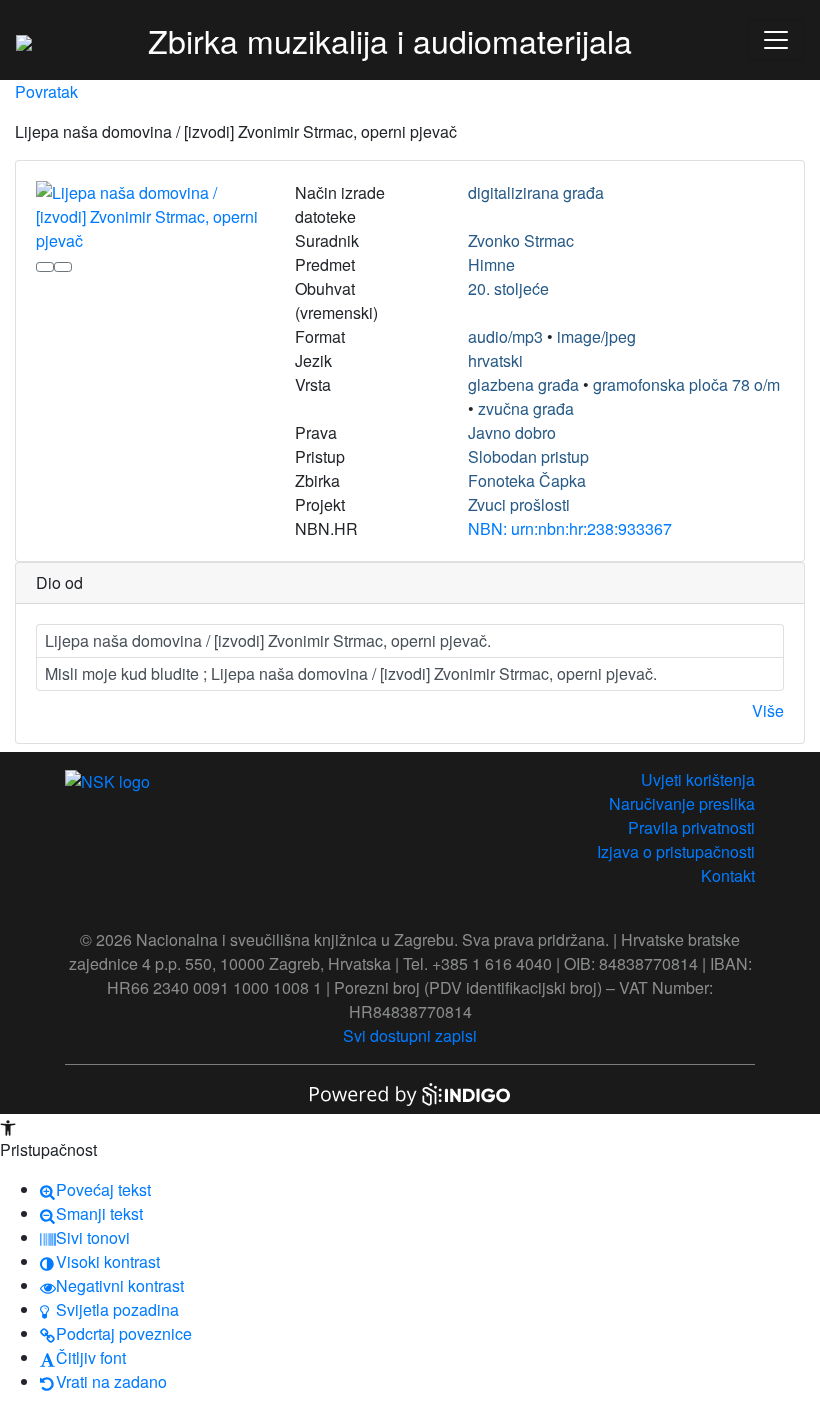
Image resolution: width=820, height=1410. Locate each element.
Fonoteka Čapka (527, 480)
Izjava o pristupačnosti (676, 851)
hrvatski (495, 360)
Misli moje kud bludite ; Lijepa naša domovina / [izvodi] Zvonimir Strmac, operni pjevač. (351, 673)
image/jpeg (596, 336)
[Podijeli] (63, 267)
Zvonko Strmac (521, 240)
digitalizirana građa (536, 192)
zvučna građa (526, 408)
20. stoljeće (508, 288)
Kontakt (728, 875)
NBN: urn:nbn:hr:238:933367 (570, 528)
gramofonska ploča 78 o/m (686, 384)
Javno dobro (512, 432)
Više (768, 710)
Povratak (46, 91)
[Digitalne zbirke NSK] (24, 40)
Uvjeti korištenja (698, 779)
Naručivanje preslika (682, 803)
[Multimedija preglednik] (45, 267)
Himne (491, 264)
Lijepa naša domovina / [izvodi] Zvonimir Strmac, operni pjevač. (268, 640)
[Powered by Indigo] (410, 1092)
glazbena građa (523, 384)
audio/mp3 (505, 336)
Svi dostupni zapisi (410, 1035)
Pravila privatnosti (691, 827)
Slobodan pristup (528, 456)
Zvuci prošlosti (519, 504)
